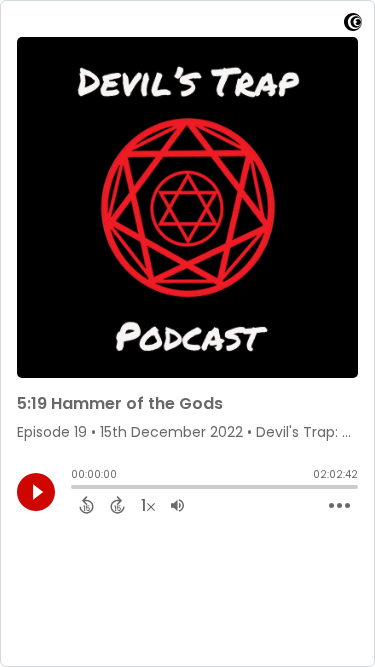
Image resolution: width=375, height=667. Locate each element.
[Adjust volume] (177, 505)
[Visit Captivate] (353, 25)
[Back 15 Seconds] (86, 505)
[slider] (76, 489)
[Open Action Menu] (339, 506)
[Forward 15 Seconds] (117, 505)
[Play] (36, 492)
